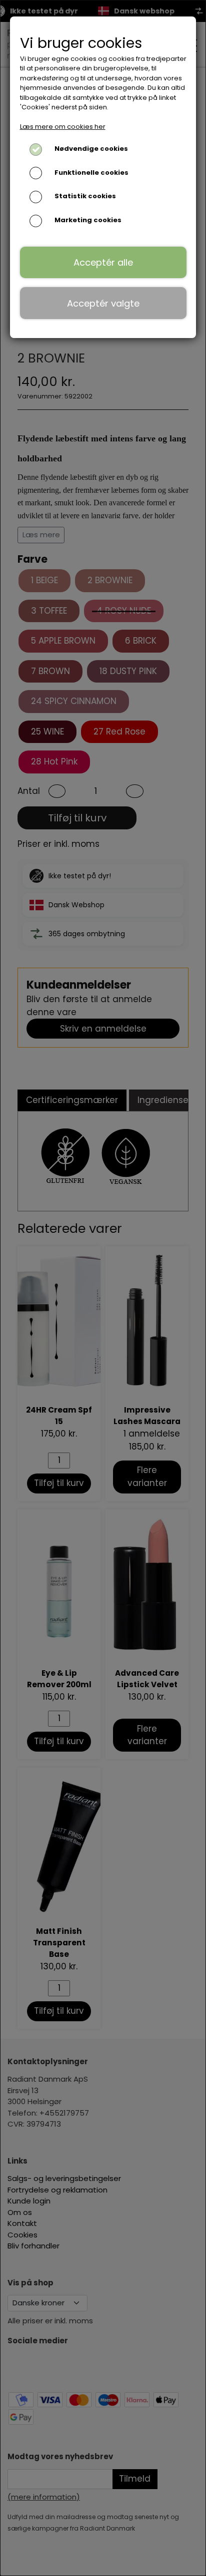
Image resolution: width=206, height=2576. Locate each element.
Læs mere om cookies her (63, 127)
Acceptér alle (103, 262)
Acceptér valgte (103, 303)
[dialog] (103, 1288)
